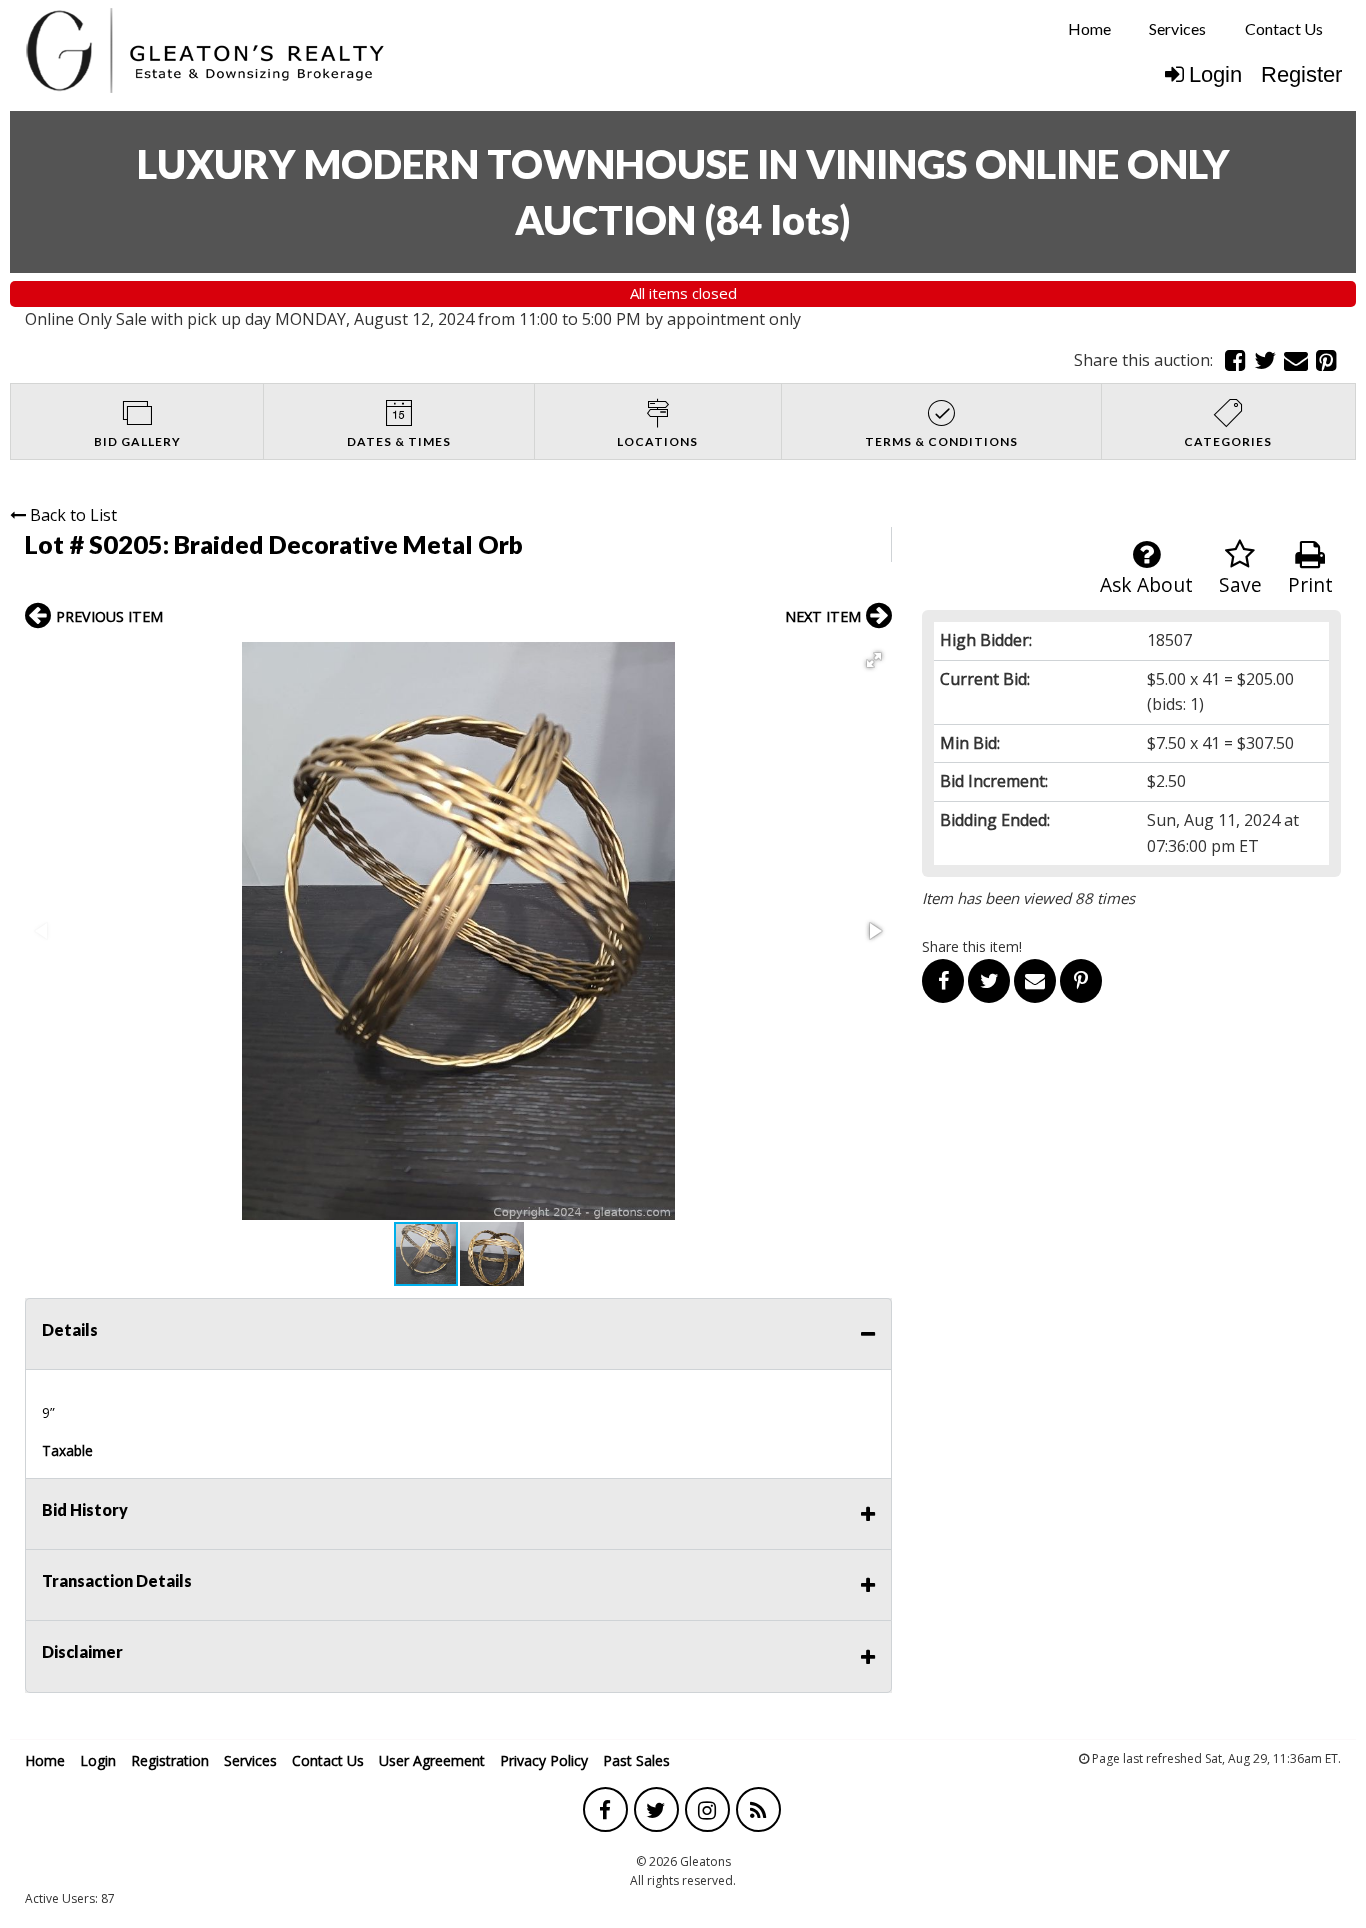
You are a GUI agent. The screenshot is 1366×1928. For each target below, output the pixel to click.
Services (1177, 28)
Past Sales (636, 1760)
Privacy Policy (544, 1760)
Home (1089, 28)
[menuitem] (1089, 29)
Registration (170, 1760)
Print (1310, 584)
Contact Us (1284, 28)
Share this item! (972, 946)
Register (1301, 74)
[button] (874, 660)
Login (1215, 74)
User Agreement (432, 1760)
